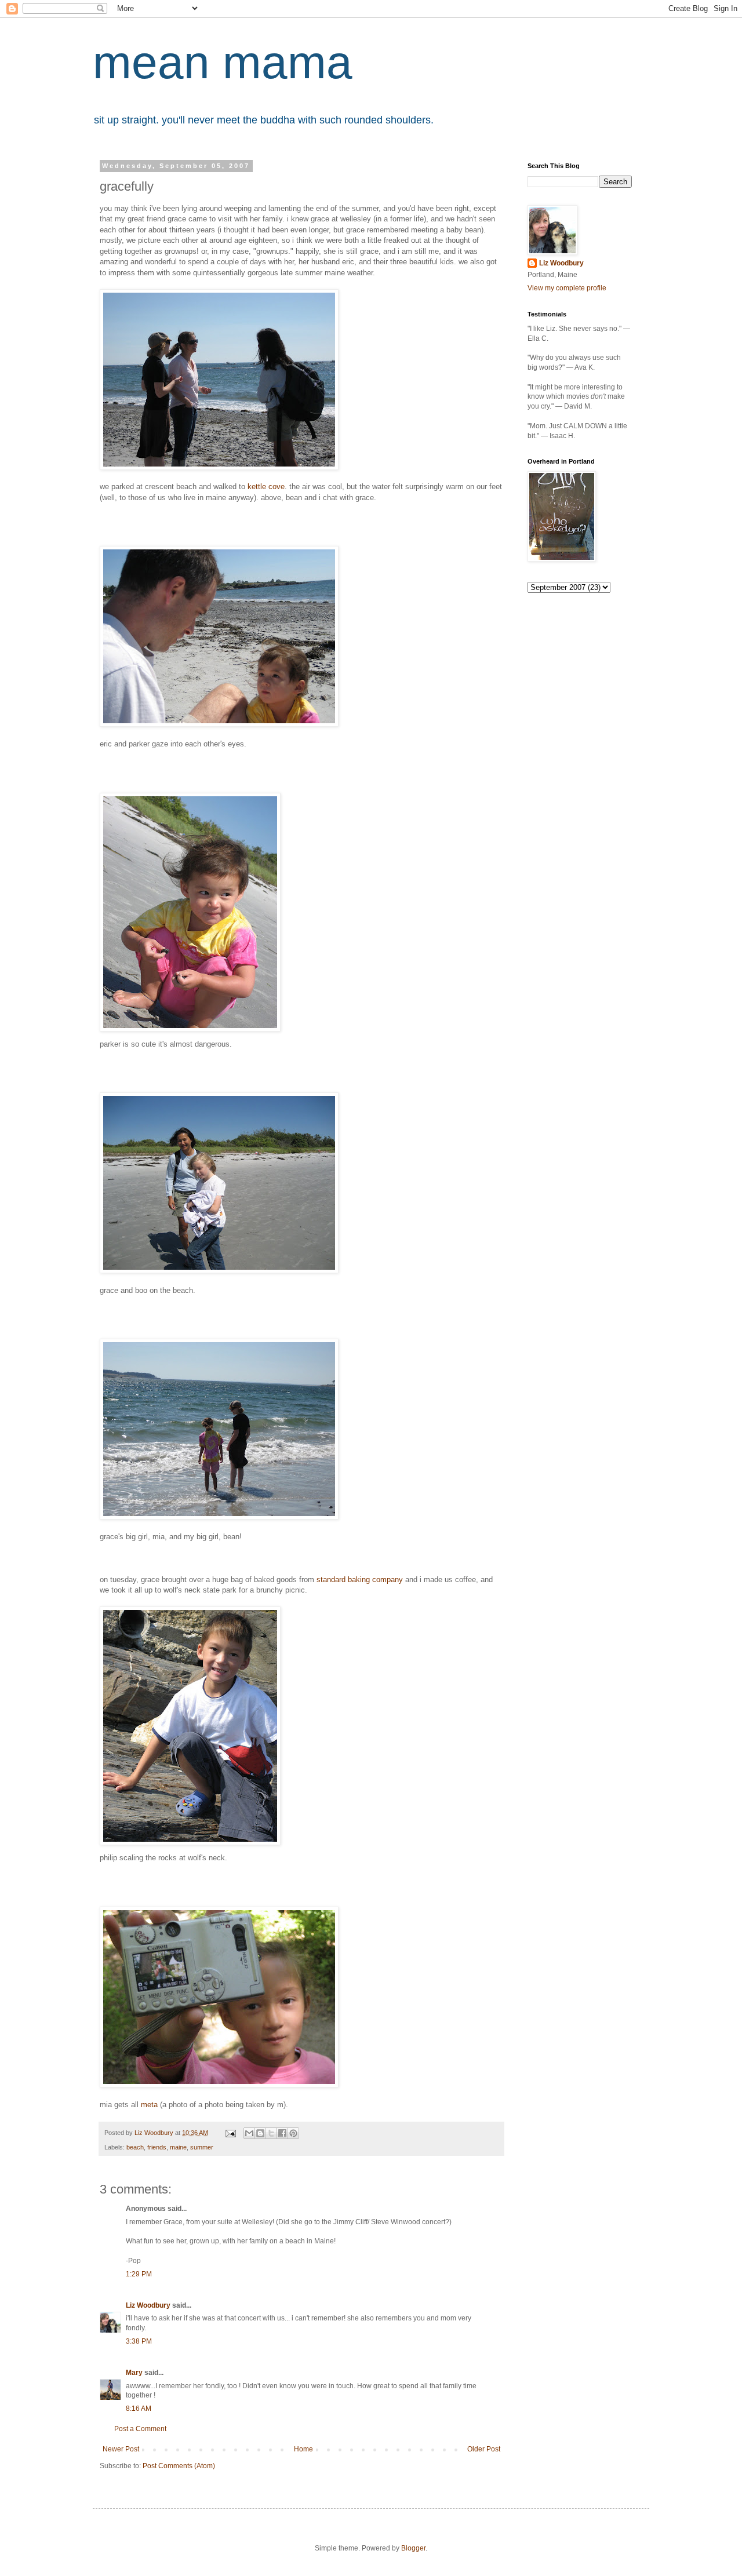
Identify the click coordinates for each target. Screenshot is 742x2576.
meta (149, 2105)
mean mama (223, 62)
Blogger (413, 2548)
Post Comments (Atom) (179, 2466)
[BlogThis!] (260, 2133)
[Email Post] (230, 2133)
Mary (134, 2373)
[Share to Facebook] (282, 2133)
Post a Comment (140, 2429)
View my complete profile (567, 288)
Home (303, 2449)
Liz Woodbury (148, 2305)
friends (157, 2147)
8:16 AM (139, 2409)
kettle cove (266, 487)
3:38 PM (139, 2341)
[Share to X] (271, 2133)
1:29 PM (139, 2274)
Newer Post (121, 2449)
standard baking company (360, 1580)
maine (178, 2147)
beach (135, 2147)
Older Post (484, 2449)
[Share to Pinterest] (293, 2133)
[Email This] (249, 2133)
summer (202, 2147)
